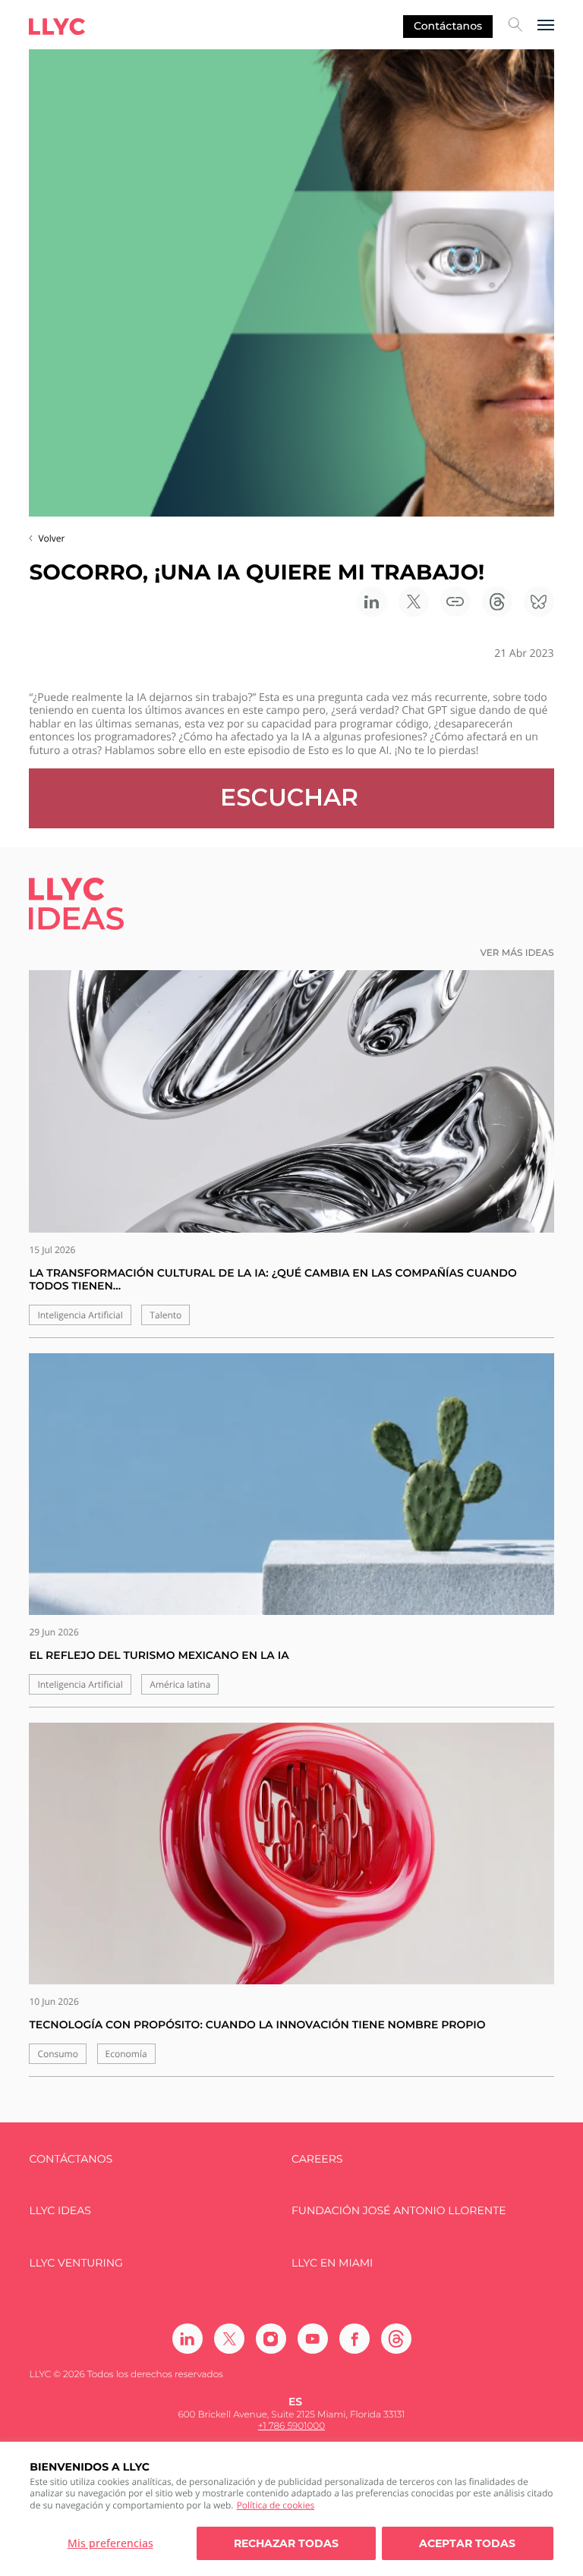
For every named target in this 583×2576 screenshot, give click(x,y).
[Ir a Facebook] (355, 2339)
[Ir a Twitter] (229, 2339)
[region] (291, 2509)
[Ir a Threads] (396, 2339)
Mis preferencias (110, 2543)
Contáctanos (448, 26)
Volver (51, 538)
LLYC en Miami (332, 2263)
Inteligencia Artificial (80, 1315)
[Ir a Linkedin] (188, 2339)
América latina (180, 1684)
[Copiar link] (455, 602)
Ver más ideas (517, 953)
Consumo (58, 2054)
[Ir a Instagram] (271, 2339)
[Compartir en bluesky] (539, 602)
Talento (165, 1315)
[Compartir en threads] (497, 602)
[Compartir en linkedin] (372, 602)
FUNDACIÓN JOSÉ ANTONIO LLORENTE (399, 2211)
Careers (317, 2159)
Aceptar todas (467, 2543)
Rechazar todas (286, 2543)
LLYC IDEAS (60, 2211)
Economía (126, 2054)
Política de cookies (276, 2505)
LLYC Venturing (76, 2263)
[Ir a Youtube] (313, 2339)
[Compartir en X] (414, 602)
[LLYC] (57, 27)
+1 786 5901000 (291, 2426)
